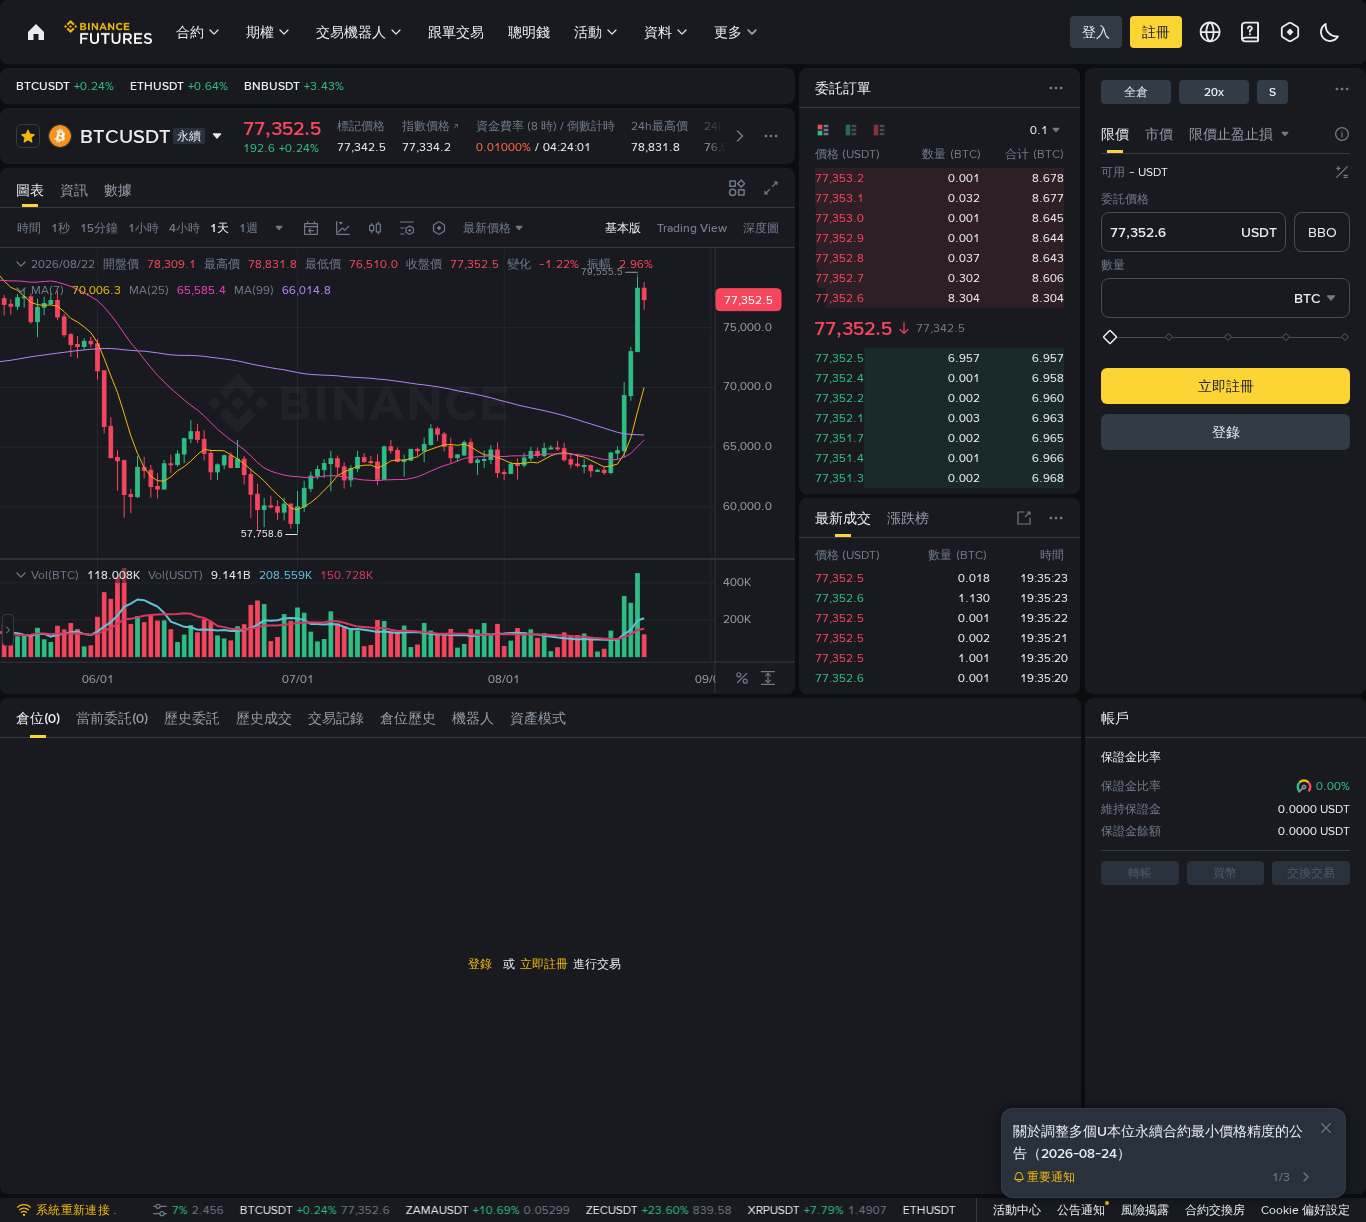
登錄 (1226, 432)
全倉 (1136, 92)
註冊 (1156, 32)
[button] (1326, 1128)
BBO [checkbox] (1322, 232)
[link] (36, 32)
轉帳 (1140, 873)
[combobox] (1285, 134)
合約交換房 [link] (1215, 1210)
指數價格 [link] (426, 126)
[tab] (1115, 133)
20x (1214, 92)
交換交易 (1311, 873)
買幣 (1225, 873)
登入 (1096, 32)
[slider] (1227, 337)
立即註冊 (1226, 386)
